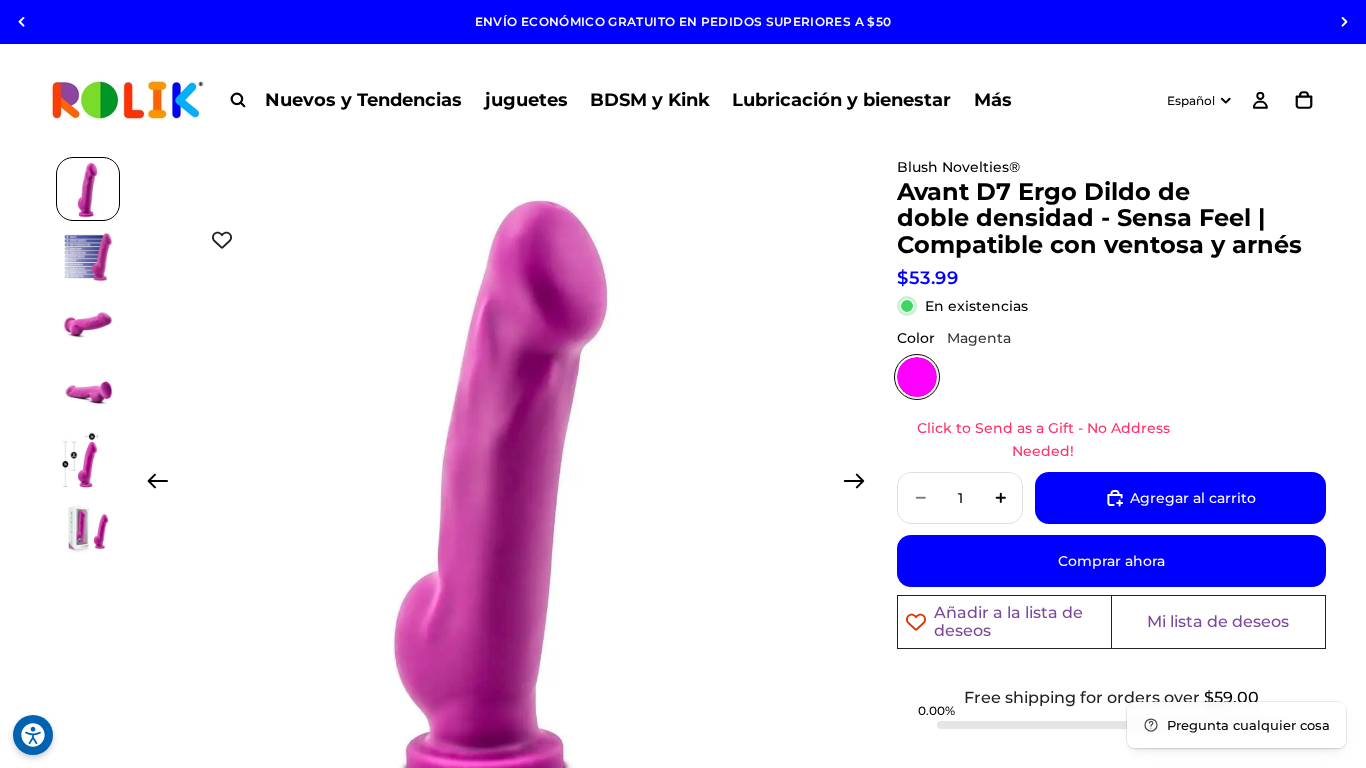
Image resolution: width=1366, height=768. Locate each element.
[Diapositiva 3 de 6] (88, 325)
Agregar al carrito (1193, 498)
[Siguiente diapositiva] (1344, 22)
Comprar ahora (1111, 561)
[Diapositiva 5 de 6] (88, 461)
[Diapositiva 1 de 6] (88, 189)
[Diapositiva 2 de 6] (88, 257)
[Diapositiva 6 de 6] (88, 529)
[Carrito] (1304, 100)
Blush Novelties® (958, 167)
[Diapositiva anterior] (22, 22)
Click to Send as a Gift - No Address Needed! (1043, 439)
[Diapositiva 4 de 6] (88, 393)
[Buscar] (238, 100)
